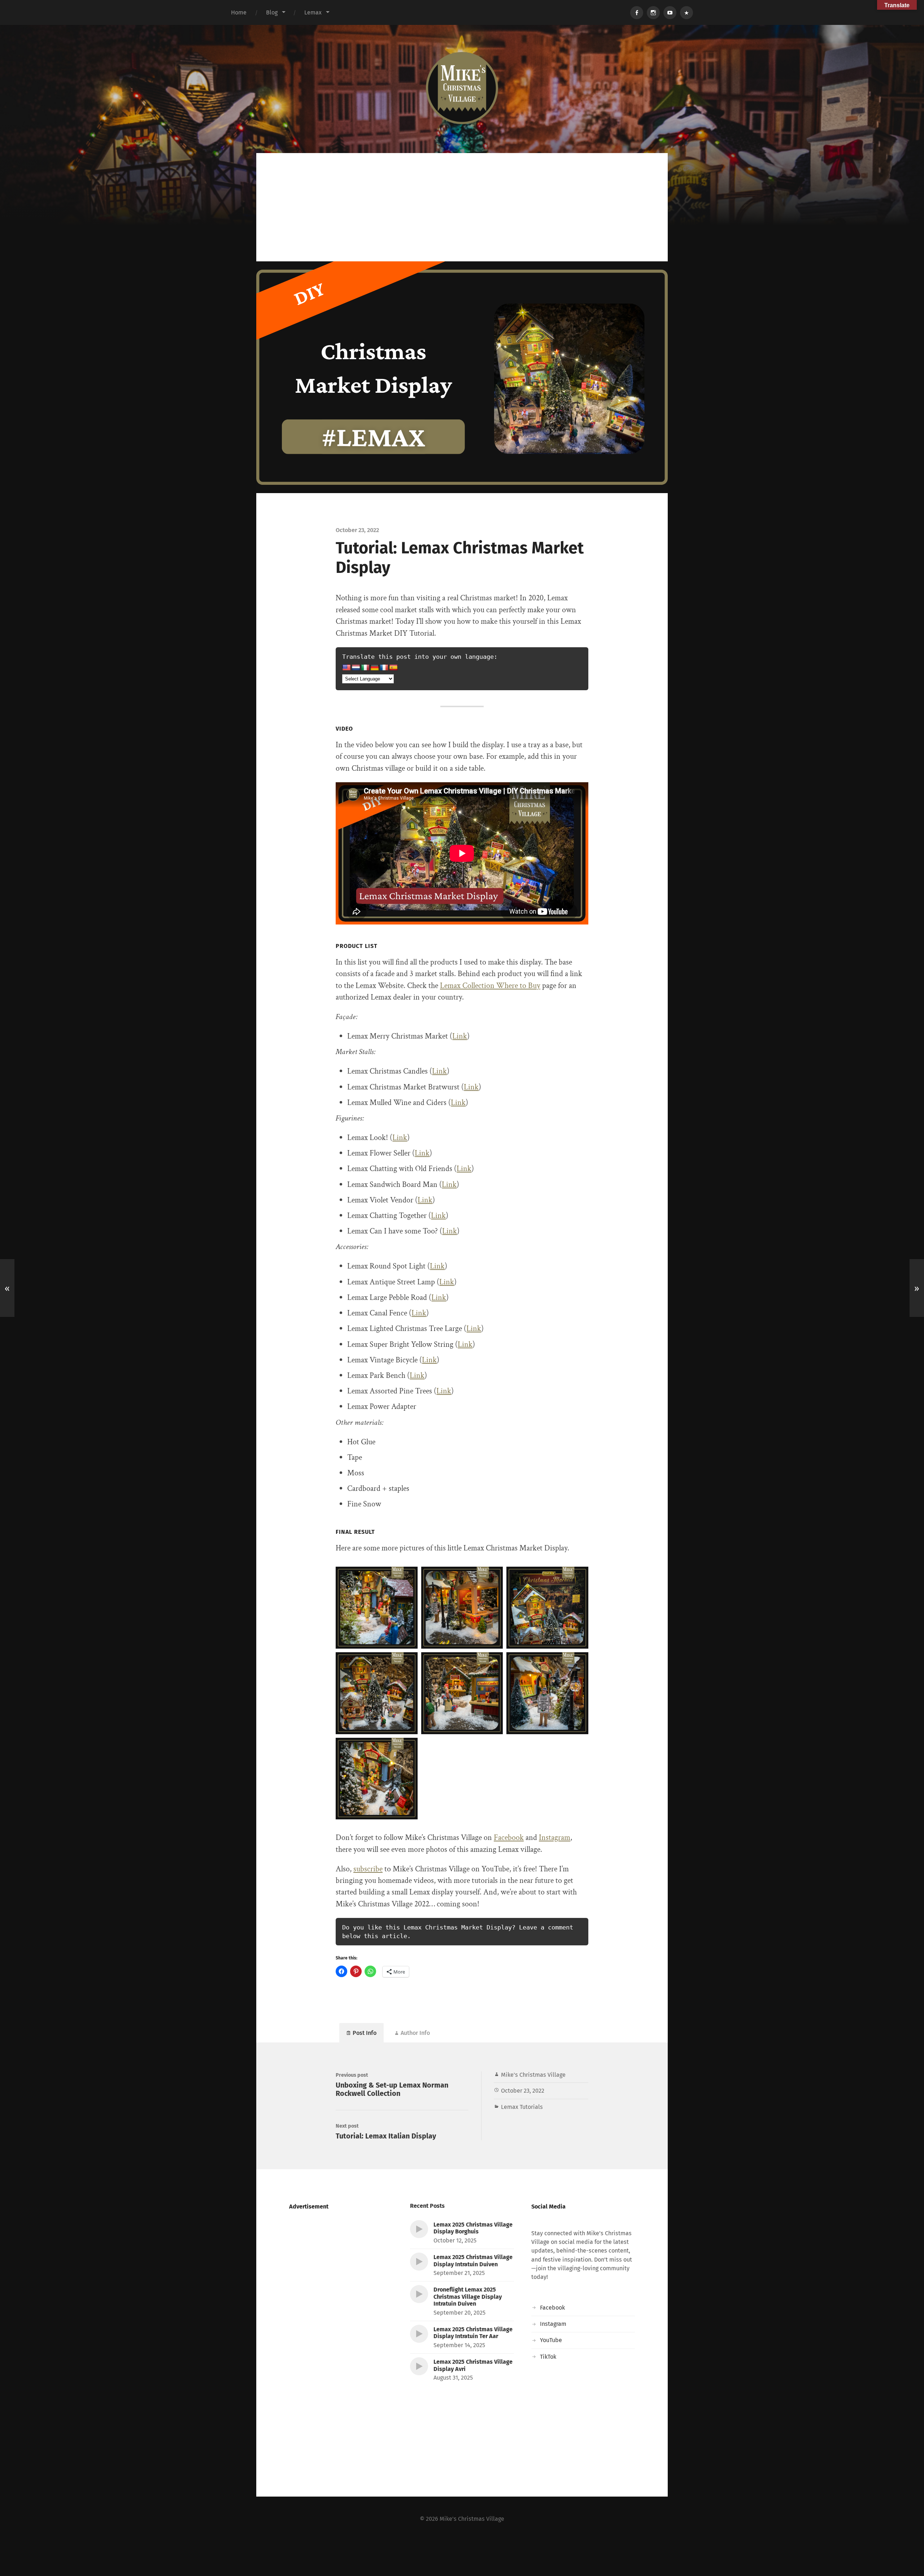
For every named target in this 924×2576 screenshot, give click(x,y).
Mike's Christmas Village (533, 2075)
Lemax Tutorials (522, 2107)
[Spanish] (393, 668)
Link (460, 1036)
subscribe (368, 1869)
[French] (384, 668)
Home (239, 12)
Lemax (313, 12)
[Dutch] (356, 668)
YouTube (551, 2340)
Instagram (555, 1838)
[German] (375, 668)
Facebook (509, 1838)
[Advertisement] (462, 207)
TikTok (548, 2357)
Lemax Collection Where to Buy (490, 986)
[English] (346, 668)
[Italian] (365, 668)
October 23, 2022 (523, 2091)
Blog (272, 12)
